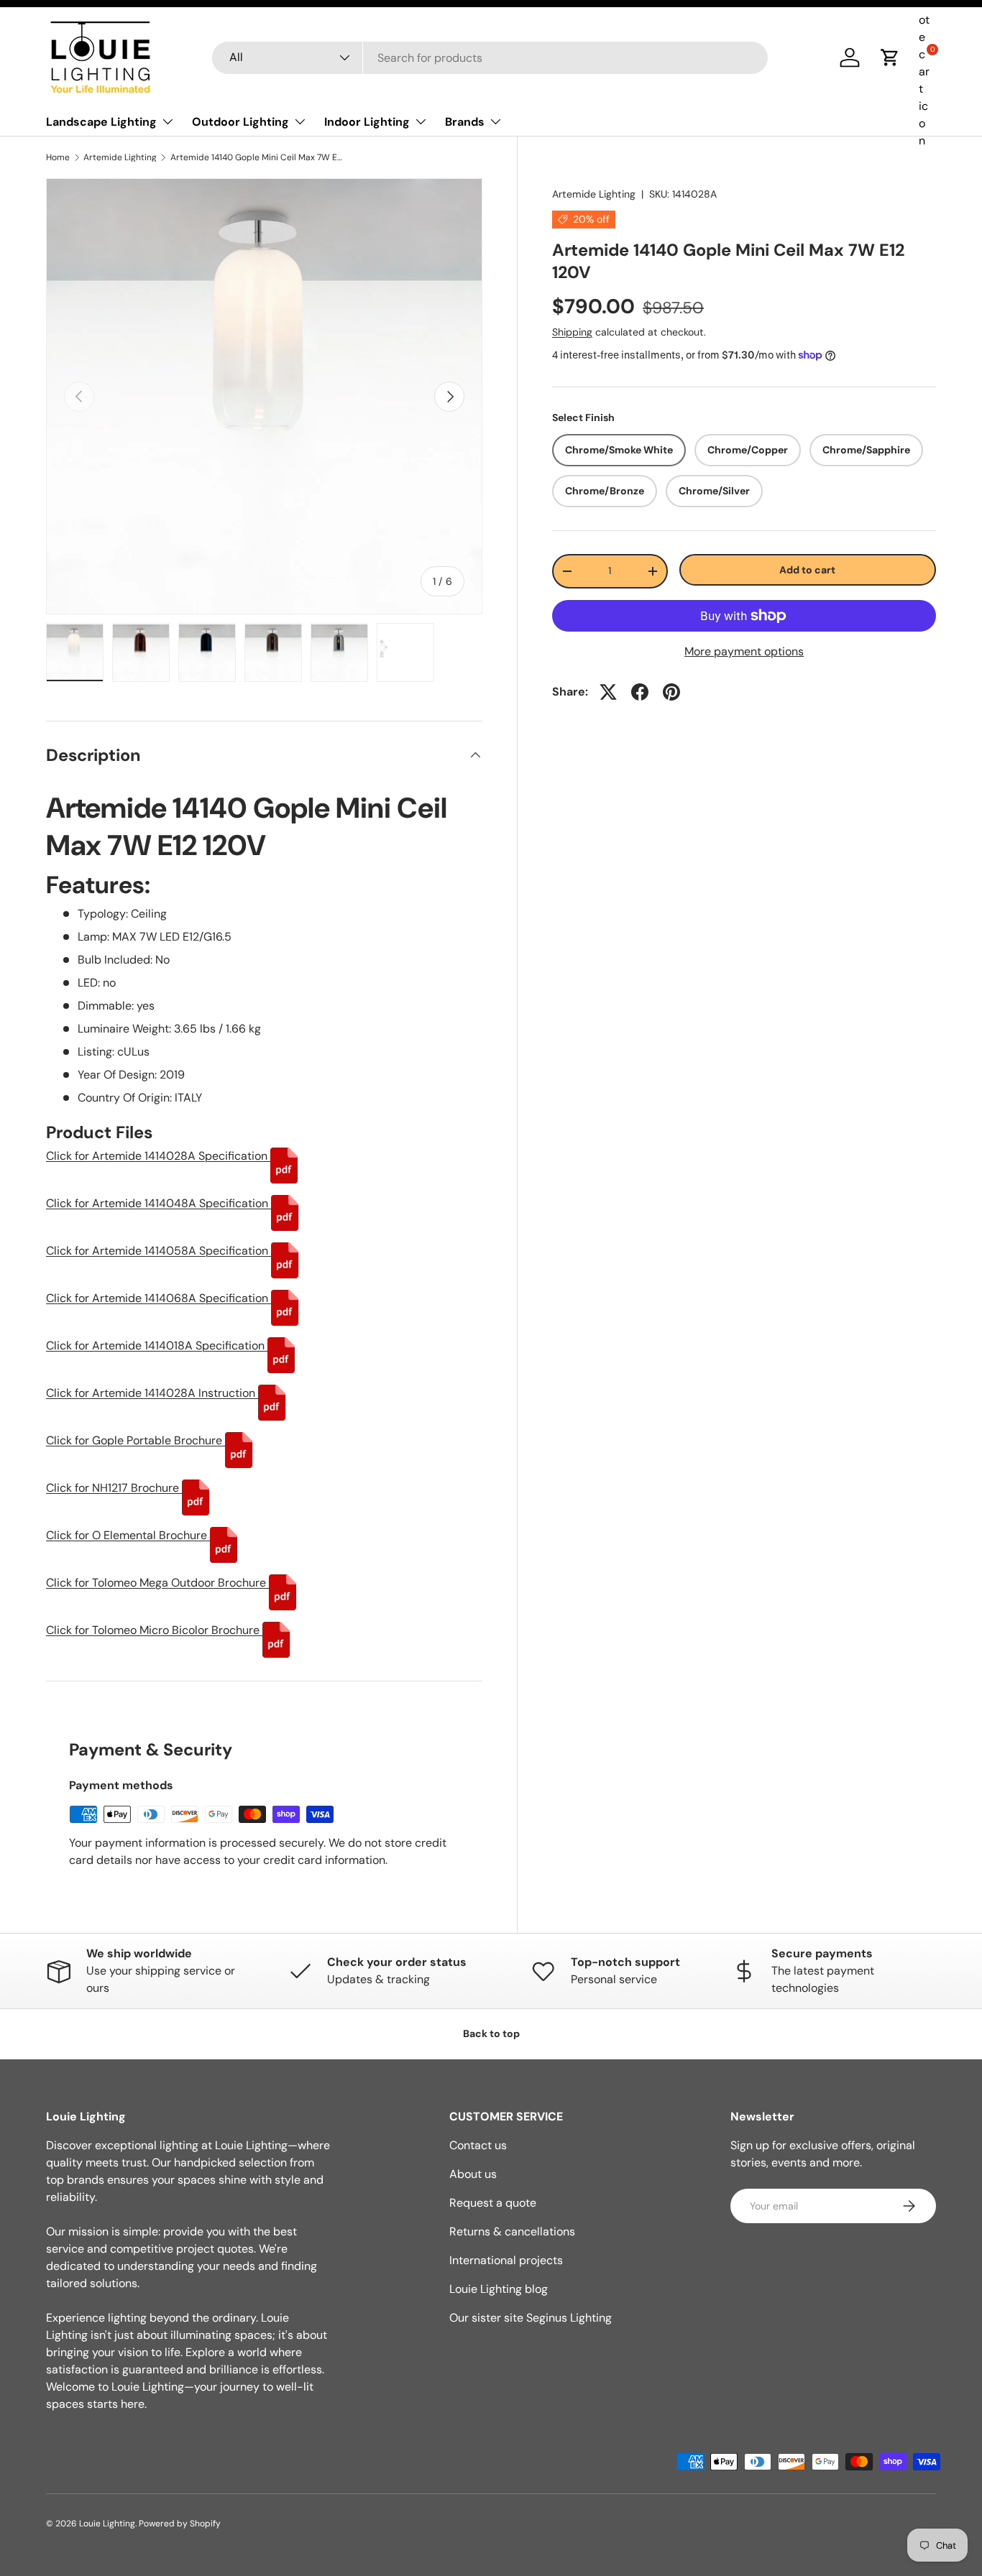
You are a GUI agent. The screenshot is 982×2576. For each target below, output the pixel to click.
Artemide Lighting (120, 157)
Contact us (478, 2145)
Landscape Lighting (101, 122)
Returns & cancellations (512, 2231)
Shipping (572, 333)
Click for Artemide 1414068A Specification (159, 1298)
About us (473, 2174)
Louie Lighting (107, 2524)
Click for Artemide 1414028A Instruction (152, 1393)
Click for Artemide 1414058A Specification (159, 1251)
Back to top (491, 2033)
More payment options (744, 651)
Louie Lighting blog (499, 2289)
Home (58, 157)
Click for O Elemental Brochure (128, 1535)
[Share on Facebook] (640, 692)
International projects (506, 2260)
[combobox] (490, 58)
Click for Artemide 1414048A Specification (159, 1203)
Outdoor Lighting (240, 122)
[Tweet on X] (608, 692)
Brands (465, 122)
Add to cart (807, 570)
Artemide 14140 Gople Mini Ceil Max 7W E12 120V (257, 157)
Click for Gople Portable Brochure (136, 1440)
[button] (890, 57)
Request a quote (493, 2203)
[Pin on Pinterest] (671, 692)
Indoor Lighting (367, 122)
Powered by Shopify (180, 2524)
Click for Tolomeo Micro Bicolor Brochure (154, 1630)
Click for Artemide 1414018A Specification (157, 1345)
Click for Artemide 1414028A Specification (158, 1156)
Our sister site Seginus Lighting (531, 2318)
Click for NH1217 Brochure (114, 1488)
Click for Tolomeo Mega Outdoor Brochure (157, 1583)
